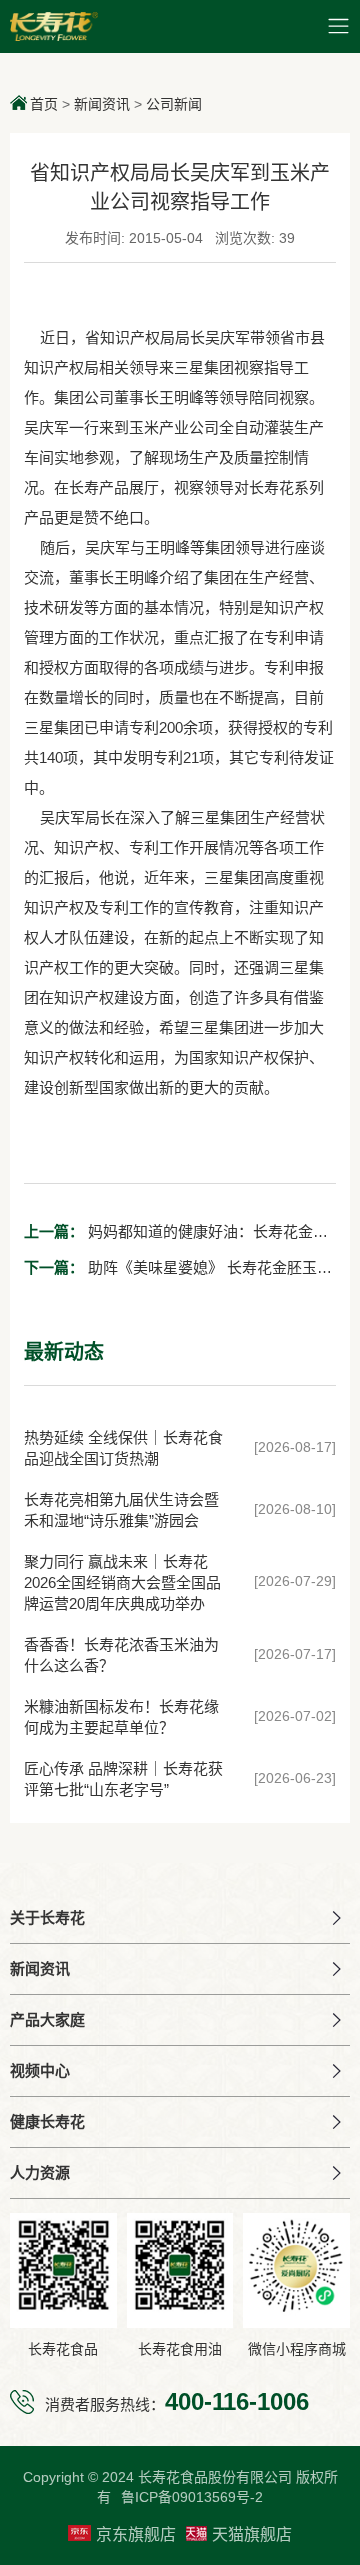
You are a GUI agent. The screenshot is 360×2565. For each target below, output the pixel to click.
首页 (44, 104)
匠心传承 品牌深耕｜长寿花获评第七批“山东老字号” (123, 1779)
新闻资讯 (102, 104)
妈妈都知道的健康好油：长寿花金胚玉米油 (176, 1236)
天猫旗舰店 (252, 2534)
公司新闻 (174, 104)
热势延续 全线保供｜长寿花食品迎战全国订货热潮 (123, 1448)
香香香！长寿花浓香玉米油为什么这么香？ (121, 1655)
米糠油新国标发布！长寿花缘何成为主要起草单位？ (121, 1717)
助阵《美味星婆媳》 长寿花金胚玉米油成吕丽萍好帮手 (178, 1272)
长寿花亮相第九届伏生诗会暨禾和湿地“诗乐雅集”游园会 (121, 1510)
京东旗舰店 (136, 2534)
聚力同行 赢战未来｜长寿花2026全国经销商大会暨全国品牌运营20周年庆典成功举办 (122, 1582)
